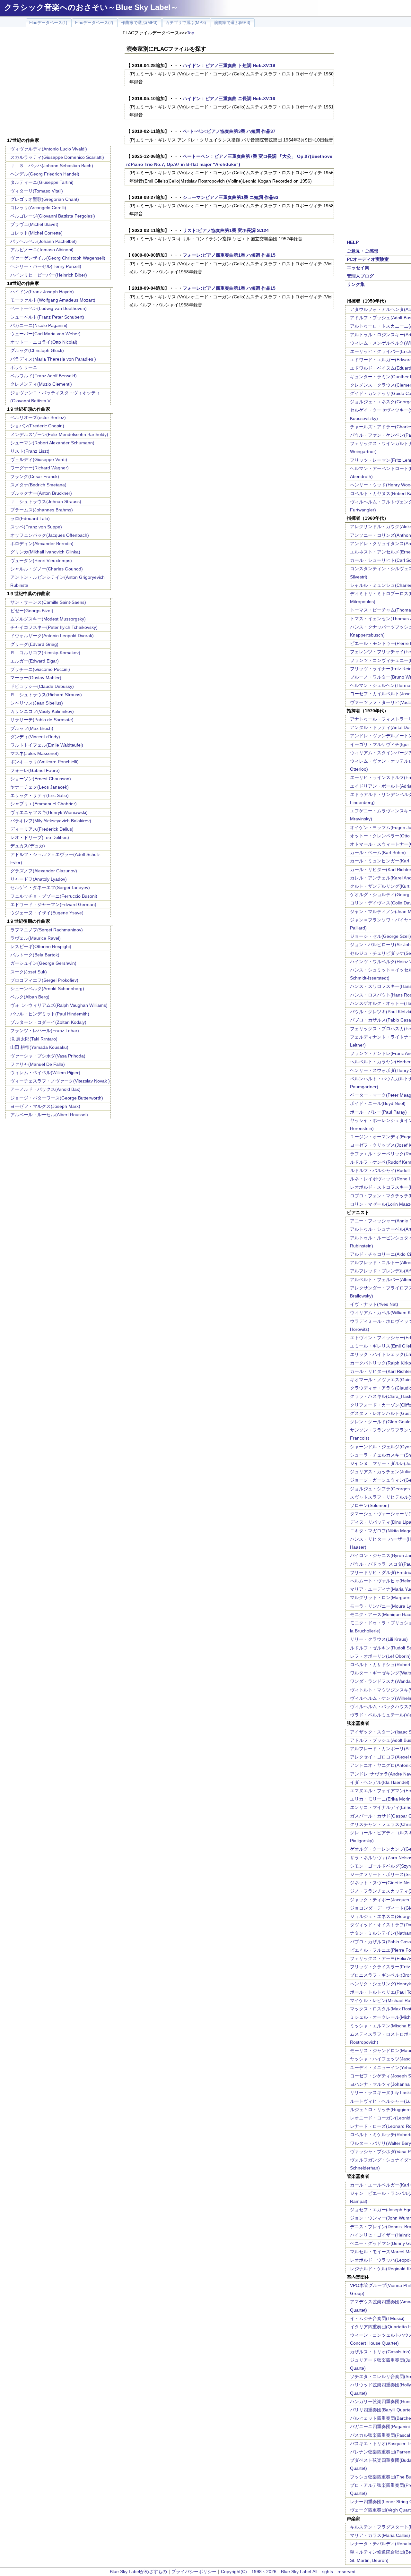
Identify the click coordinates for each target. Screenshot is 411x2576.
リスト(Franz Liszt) (30, 451)
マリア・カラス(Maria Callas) (380, 2535)
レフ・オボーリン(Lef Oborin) (380, 1656)
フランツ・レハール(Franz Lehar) (45, 1031)
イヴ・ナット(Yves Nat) (374, 1304)
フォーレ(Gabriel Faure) (35, 770)
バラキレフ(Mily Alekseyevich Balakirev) (51, 821)
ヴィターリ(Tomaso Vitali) (37, 191)
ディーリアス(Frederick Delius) (42, 829)
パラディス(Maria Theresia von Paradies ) (53, 359)
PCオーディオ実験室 (368, 259)
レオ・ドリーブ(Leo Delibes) (40, 837)
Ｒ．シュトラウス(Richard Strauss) (46, 695)
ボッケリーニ (24, 367)
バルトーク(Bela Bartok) (35, 955)
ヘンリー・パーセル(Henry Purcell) (46, 266)
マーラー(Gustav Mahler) (36, 678)
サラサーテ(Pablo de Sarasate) (42, 720)
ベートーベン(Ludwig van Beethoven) (48, 308)
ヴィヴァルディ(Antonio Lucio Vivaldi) (49, 149)
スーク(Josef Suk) (29, 972)
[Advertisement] (59, 83)
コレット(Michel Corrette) (36, 233)
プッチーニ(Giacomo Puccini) (40, 669)
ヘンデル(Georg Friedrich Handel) (45, 174)
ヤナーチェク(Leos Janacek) (39, 787)
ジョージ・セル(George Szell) (380, 936)
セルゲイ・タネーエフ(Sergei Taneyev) (50, 887)
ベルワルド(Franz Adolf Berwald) (44, 376)
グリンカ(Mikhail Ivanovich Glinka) (45, 552)
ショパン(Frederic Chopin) (37, 426)
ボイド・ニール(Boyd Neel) (378, 1103)
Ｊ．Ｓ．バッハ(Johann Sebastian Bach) (52, 166)
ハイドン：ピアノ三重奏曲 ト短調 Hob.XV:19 (229, 65)
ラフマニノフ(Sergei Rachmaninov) (47, 930)
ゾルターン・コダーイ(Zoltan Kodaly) (48, 1022)
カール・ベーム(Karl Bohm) (378, 852)
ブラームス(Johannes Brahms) (42, 510)
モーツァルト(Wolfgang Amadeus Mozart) (53, 300)
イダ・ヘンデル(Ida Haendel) (380, 1782)
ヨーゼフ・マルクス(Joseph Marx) (45, 1106)
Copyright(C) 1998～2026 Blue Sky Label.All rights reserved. (289, 2572)
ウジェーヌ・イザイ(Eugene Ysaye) (47, 913)
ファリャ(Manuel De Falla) (38, 1064)
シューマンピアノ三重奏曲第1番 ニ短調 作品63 (231, 197)
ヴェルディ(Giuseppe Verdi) (39, 459)
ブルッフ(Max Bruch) (32, 728)
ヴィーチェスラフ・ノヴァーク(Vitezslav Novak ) (60, 1081)
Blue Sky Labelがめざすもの (138, 2572)
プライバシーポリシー (194, 2572)
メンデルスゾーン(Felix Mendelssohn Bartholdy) (59, 434)
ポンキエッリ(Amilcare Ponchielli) (44, 762)
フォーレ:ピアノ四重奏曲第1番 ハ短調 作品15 (229, 255)
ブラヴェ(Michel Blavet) (34, 224)
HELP (353, 242)
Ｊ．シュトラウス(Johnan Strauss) (46, 501)
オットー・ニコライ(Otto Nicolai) (44, 342)
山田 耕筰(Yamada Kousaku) (39, 1047)
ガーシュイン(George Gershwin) (43, 963)
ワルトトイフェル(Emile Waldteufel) (47, 745)
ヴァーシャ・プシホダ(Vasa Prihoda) (48, 1056)
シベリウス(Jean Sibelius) (37, 703)
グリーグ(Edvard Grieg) (34, 644)
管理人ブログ (360, 276)
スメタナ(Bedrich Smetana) (38, 485)
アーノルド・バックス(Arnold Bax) (45, 1089)
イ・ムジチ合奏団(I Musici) (377, 2318)
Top (191, 33)
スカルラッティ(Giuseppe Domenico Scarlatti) (57, 157)
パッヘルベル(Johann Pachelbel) (44, 241)
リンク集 (356, 284)
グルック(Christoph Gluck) (37, 350)
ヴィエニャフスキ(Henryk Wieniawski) (49, 812)
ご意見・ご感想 (363, 251)
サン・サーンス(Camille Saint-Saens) (48, 602)
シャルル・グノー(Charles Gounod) (47, 569)
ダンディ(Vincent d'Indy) (35, 737)
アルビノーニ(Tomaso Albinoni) (42, 250)
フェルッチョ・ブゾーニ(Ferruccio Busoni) (54, 896)
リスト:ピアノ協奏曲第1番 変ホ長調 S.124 (226, 230)
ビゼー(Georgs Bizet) (32, 611)
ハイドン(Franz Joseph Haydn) (42, 292)
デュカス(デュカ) (28, 846)
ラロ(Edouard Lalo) (30, 518)
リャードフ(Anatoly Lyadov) (39, 879)
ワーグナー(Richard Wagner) (39, 468)
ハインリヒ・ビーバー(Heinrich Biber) (49, 275)
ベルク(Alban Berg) (30, 997)
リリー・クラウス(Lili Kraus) (379, 1639)
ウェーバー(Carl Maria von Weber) (45, 334)
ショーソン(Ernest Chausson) (41, 779)
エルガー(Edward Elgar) (35, 661)
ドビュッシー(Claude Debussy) (42, 686)
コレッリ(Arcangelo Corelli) (38, 208)
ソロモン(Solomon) (370, 1505)
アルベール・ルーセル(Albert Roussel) (49, 1115)
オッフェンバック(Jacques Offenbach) (50, 535)
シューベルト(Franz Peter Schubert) (47, 317)
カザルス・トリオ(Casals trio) (380, 2352)
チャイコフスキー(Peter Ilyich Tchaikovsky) (54, 627)
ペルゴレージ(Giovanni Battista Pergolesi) (53, 216)
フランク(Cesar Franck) (35, 476)
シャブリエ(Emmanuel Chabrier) (44, 804)
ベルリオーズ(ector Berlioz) (38, 417)
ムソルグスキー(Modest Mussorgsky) (48, 619)
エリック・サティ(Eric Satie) (39, 795)
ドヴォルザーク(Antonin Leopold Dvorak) (52, 636)
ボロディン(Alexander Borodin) (42, 543)
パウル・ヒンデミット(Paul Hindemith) (50, 1014)
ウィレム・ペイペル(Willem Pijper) (45, 1073)
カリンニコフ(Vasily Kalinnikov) (42, 711)
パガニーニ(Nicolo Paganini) (39, 325)
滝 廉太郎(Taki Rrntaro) (34, 1039)
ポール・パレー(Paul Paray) (378, 1112)
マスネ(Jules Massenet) (35, 753)
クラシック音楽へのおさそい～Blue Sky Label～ (91, 7)
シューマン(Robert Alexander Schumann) (52, 443)
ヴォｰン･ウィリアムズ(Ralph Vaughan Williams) (59, 1005)
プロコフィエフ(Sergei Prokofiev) (44, 980)
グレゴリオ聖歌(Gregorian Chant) (45, 199)
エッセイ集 (358, 268)
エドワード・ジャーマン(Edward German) (53, 904)
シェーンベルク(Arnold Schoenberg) (47, 988)
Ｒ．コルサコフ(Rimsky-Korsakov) (45, 653)
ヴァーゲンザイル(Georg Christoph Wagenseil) (58, 258)
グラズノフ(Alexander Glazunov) (44, 871)
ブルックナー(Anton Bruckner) (41, 493)
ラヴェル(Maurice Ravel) (35, 938)
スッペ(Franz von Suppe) (36, 527)
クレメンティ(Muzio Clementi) (41, 384)
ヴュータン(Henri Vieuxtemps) (41, 561)
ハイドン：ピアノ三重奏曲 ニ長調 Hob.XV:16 (229, 98)
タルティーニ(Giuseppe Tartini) (42, 182)
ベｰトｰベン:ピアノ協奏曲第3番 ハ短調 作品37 (229, 131)
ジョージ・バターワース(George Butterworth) (57, 1098)
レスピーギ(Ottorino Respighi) (41, 946)
